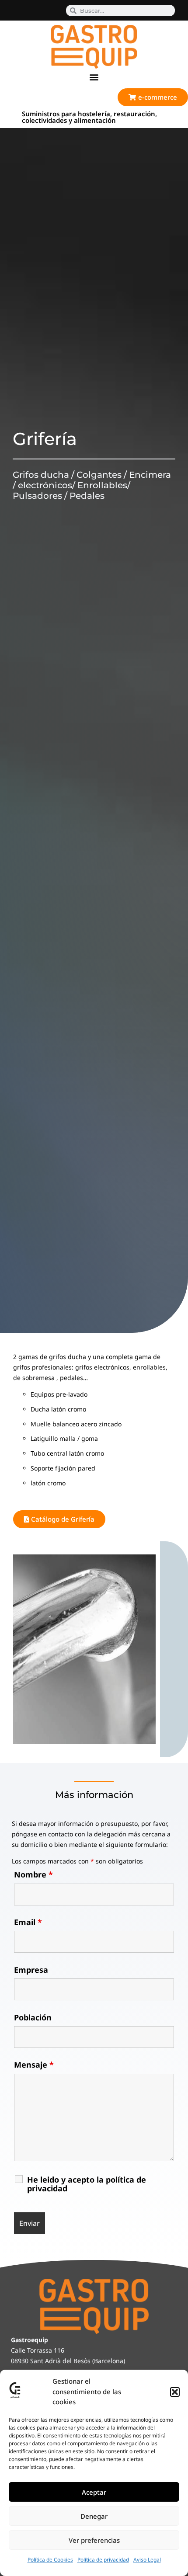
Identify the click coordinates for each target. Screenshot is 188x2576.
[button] (175, 2392)
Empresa (31, 1970)
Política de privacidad (103, 2560)
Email (28, 1922)
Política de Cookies (50, 2560)
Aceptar (94, 2492)
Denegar (94, 2516)
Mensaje (34, 2065)
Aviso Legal (147, 2560)
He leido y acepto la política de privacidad (87, 2184)
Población (33, 2017)
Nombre (33, 1874)
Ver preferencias (94, 2540)
